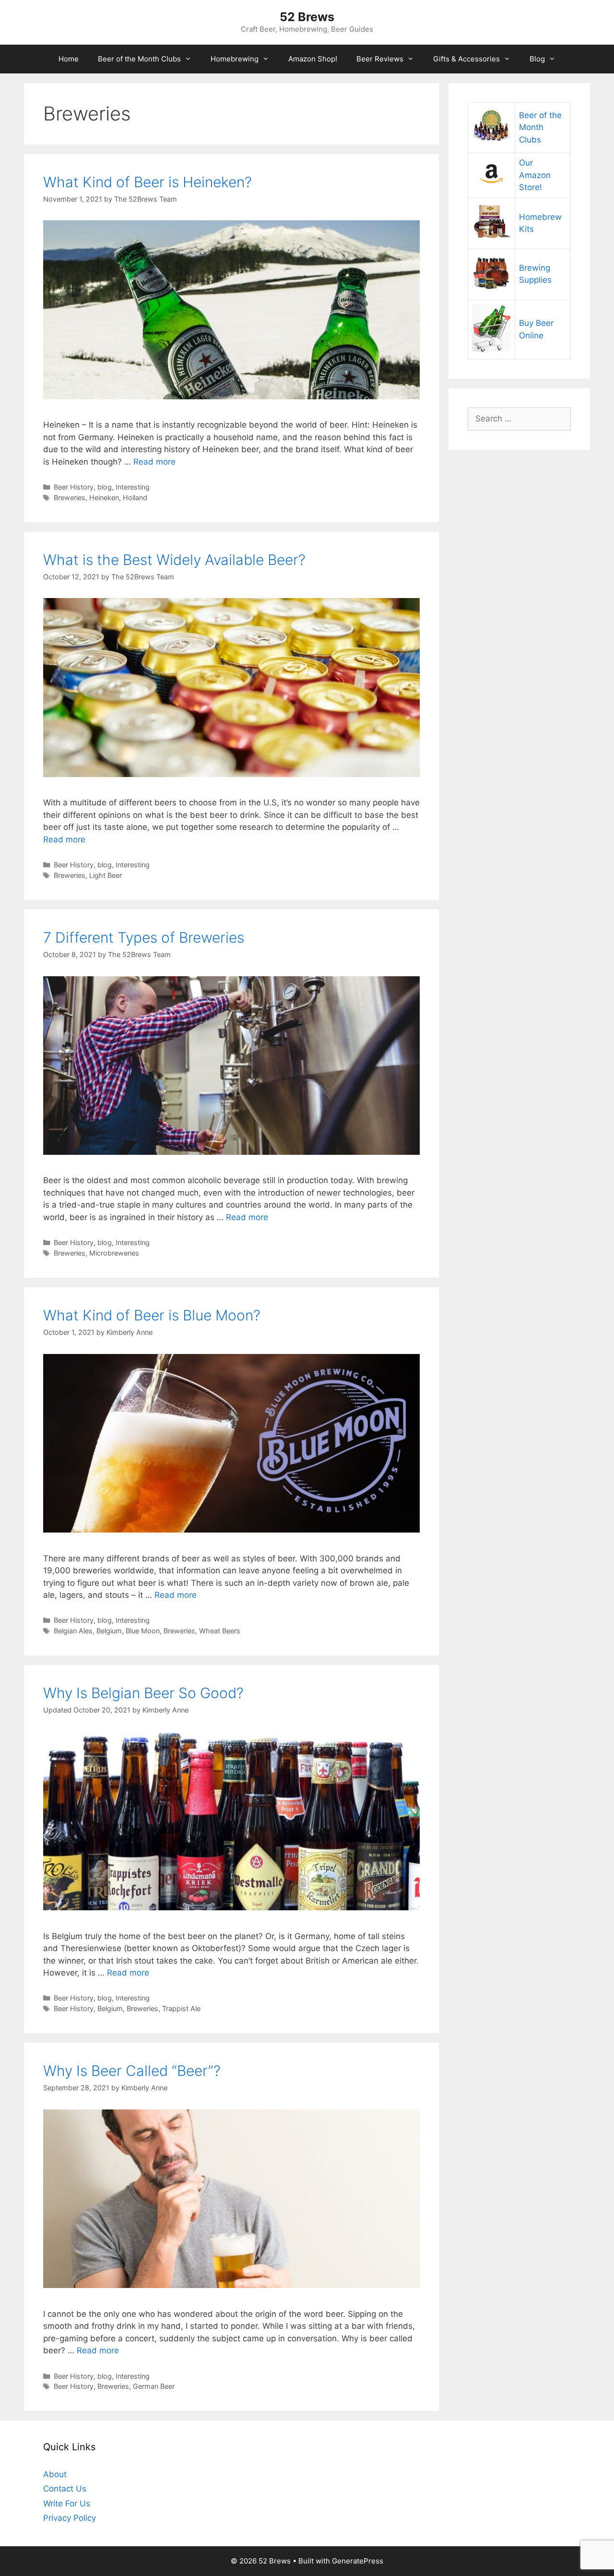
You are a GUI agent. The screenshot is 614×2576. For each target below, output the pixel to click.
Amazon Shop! (313, 59)
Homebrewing (235, 59)
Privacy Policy (70, 2518)
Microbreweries (114, 1253)
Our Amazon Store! (535, 175)
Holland (135, 497)
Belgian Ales (73, 1631)
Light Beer (106, 875)
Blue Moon (143, 1631)
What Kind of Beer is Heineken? (148, 182)
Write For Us (67, 2504)
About (55, 2474)
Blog (537, 59)
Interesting (133, 487)
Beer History (74, 487)
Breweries (70, 497)
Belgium (109, 1631)
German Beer (154, 2386)
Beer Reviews (380, 59)
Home (69, 59)
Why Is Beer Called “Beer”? (132, 2071)
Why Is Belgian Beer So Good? (143, 1693)
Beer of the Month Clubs (139, 59)
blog (105, 487)
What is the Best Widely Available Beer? (174, 560)
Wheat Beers (220, 1631)
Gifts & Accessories (466, 59)
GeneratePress (358, 2561)
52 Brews (307, 17)
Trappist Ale (181, 2008)
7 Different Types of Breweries (144, 937)
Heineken (104, 497)
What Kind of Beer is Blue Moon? (152, 1315)
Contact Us (65, 2489)
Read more (154, 462)
